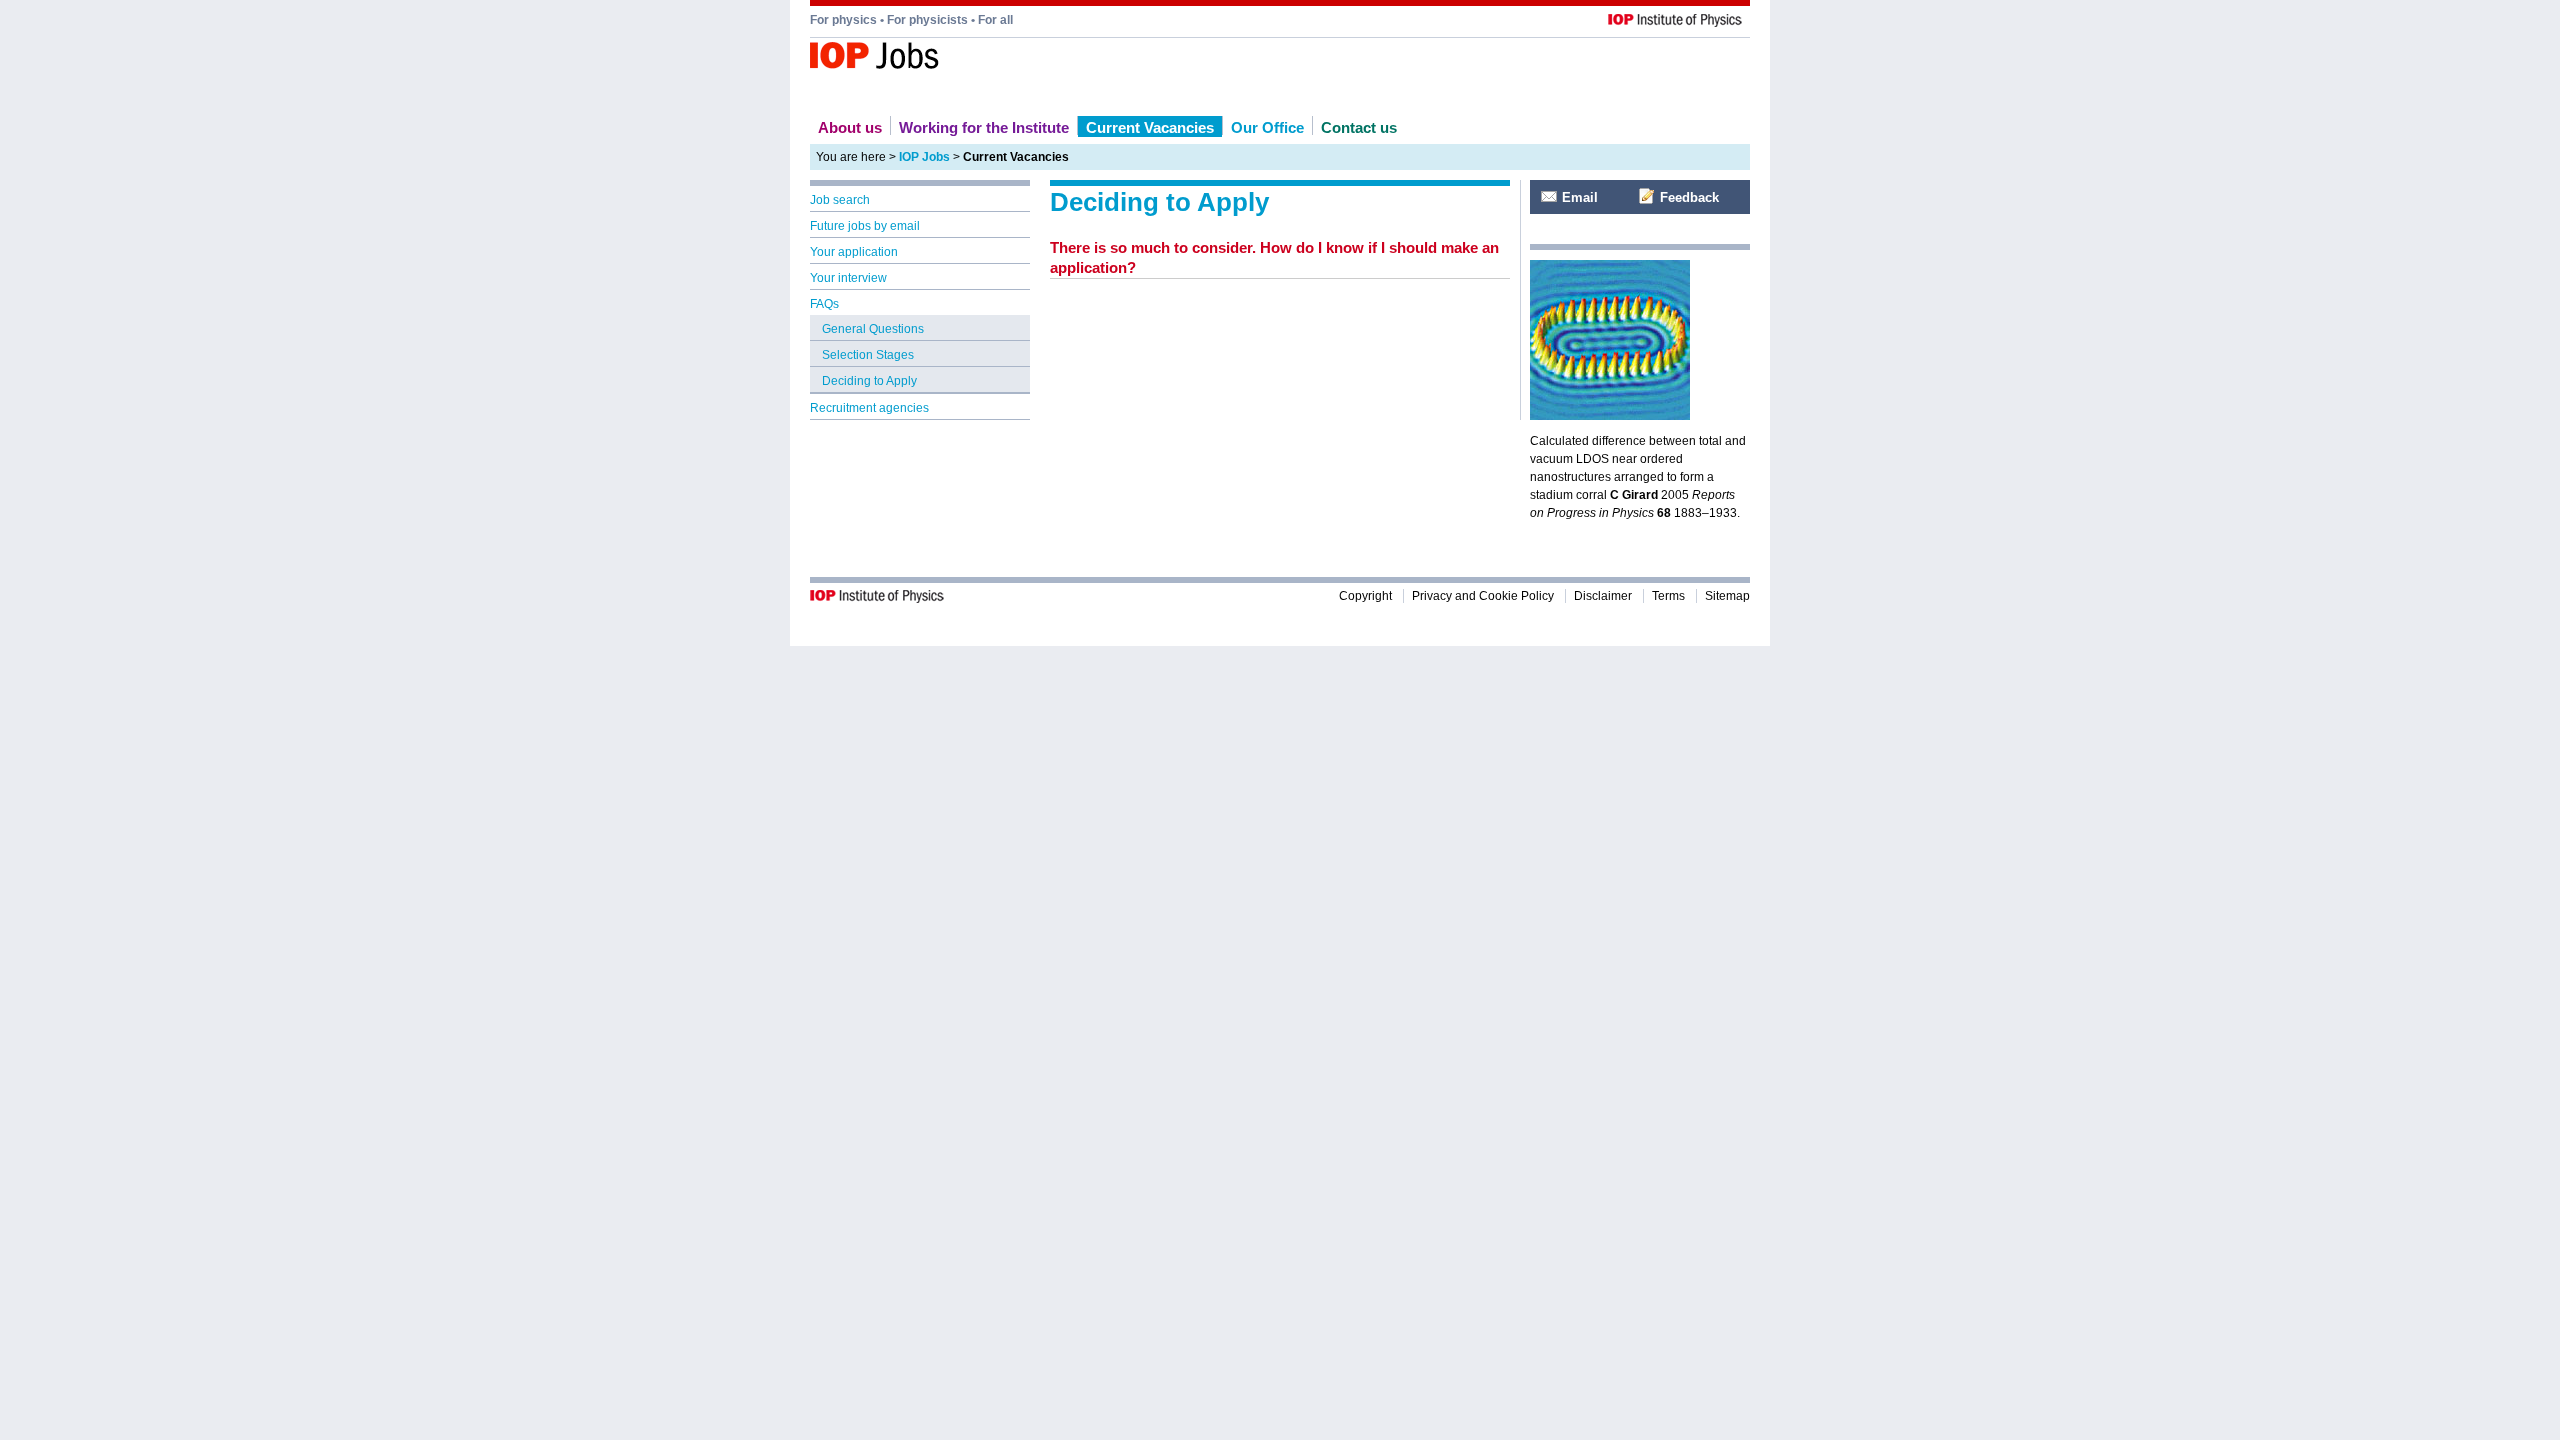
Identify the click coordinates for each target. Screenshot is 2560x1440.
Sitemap (1727, 596)
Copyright (1365, 596)
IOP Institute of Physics (968, 59)
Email (1580, 197)
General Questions (873, 329)
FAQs (824, 304)
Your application (854, 252)
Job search (840, 200)
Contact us (1359, 127)
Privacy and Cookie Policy (1483, 596)
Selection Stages (868, 355)
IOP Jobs (924, 157)
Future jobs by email (865, 226)
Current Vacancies (1150, 127)
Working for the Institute (984, 127)
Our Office (1267, 127)
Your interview (848, 278)
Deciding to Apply (869, 381)
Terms (1668, 596)
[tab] (1280, 258)
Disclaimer (1603, 596)
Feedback (1689, 197)
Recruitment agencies (869, 408)
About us (850, 127)
